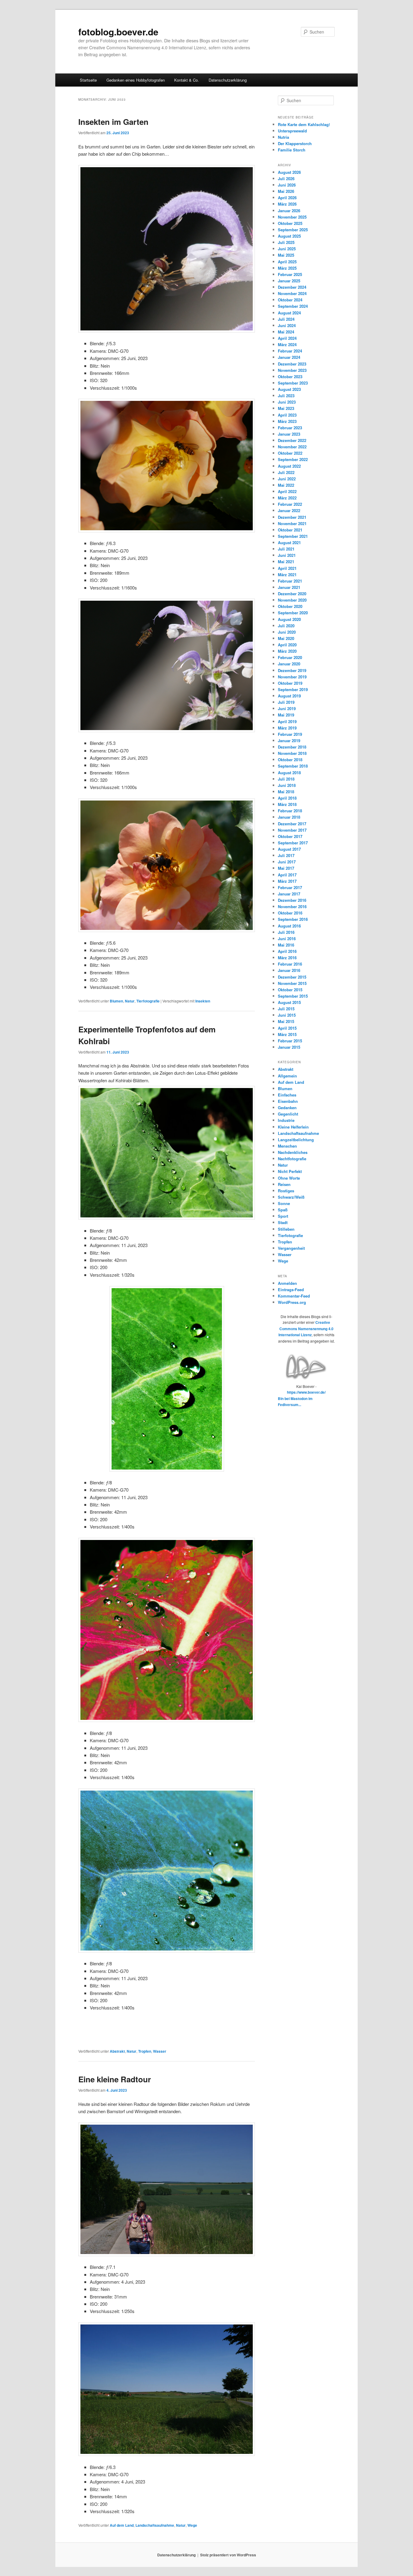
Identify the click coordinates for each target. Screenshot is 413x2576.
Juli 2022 (286, 472)
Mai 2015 (286, 1021)
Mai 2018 (286, 792)
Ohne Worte (289, 1178)
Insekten (203, 1001)
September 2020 (293, 613)
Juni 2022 (287, 479)
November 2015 (292, 983)
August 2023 (289, 389)
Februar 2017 (290, 887)
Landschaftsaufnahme (155, 2525)
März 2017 (287, 881)
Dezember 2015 (292, 977)
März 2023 (287, 421)
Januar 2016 (289, 970)
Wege (192, 2525)
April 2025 (287, 262)
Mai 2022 (286, 485)
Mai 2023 (286, 408)
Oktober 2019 (290, 683)
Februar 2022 (290, 504)
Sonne (284, 1203)
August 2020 (289, 619)
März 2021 (287, 575)
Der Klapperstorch (295, 143)
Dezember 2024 (292, 287)
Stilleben (286, 1229)
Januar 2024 (289, 357)
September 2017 (293, 843)
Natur (130, 1001)
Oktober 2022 (290, 453)
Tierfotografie (148, 1001)
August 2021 (289, 542)
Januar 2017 (289, 894)
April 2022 (287, 491)
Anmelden (287, 1283)
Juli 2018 (286, 779)
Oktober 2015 (290, 990)
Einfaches (287, 1095)
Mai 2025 (286, 255)
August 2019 (289, 696)
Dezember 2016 (292, 900)
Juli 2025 (286, 242)
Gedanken (287, 1108)
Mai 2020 (286, 638)
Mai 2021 (286, 562)
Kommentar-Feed (294, 1296)
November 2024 (292, 293)
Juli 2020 (286, 626)
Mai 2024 (286, 332)
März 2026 (287, 204)
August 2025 (289, 236)
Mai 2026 (286, 191)
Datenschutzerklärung (228, 80)
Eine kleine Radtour (115, 2079)
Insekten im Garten (113, 122)
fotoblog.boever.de (118, 32)
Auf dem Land (122, 2525)
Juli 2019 (286, 702)
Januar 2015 (289, 1047)
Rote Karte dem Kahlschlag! (304, 124)
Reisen (284, 1184)
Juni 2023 (287, 402)
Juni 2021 (287, 555)
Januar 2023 (289, 434)
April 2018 (287, 798)
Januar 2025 (289, 281)
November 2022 (292, 447)
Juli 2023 (286, 396)
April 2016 (287, 951)
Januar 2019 (289, 741)
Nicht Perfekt (290, 1171)
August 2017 (289, 849)
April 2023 (287, 415)
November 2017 (292, 830)
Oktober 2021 (290, 530)
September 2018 (293, 766)
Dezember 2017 (292, 824)
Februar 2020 (290, 657)
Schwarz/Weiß (291, 1197)
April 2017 (287, 875)
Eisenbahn (288, 1101)
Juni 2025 (287, 249)
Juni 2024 (287, 325)
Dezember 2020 (292, 594)
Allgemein (287, 1076)
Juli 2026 (286, 179)
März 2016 (287, 958)
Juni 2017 (287, 862)
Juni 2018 (287, 785)
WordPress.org (292, 1302)
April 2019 (287, 721)
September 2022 (293, 459)
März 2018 (287, 804)
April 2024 (287, 338)
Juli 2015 (286, 1009)
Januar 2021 (289, 587)
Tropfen (145, 2051)
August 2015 (289, 1002)
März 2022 (287, 498)
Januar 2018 (289, 817)
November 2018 (292, 753)
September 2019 (293, 689)
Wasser (160, 2051)
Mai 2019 (286, 715)
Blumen (116, 1001)
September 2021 (293, 536)
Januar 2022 (289, 510)
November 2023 (292, 370)
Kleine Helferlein (293, 1127)
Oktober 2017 (290, 836)
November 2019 (292, 677)
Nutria (283, 137)
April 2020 (287, 645)
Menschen (287, 1146)
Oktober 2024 (290, 300)
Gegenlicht (288, 1114)
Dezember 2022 (292, 440)
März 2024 (287, 344)
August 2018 (289, 773)
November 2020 (292, 600)
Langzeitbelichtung (296, 1140)
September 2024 (293, 306)
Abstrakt (117, 2051)
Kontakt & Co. (187, 80)
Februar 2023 (290, 428)
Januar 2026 (289, 211)
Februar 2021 (290, 581)
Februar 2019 (290, 734)
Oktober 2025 (290, 223)
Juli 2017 (286, 855)
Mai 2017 (286, 868)
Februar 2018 (290, 811)
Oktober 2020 (290, 606)
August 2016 (289, 926)
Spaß (283, 1210)
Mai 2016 (286, 945)
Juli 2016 (286, 932)
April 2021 (287, 568)
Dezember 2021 (292, 517)
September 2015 (293, 996)
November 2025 (292, 217)
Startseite (88, 80)
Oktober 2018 (290, 760)
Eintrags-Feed (291, 1290)
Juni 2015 (287, 1015)
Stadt (283, 1222)
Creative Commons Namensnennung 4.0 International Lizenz (306, 1329)
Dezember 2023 (292, 364)
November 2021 (292, 523)
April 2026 (287, 198)
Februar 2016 (290, 964)
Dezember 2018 (292, 747)
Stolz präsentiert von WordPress (228, 2555)
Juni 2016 (287, 939)
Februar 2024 (290, 351)
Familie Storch (292, 150)
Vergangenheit (291, 1248)
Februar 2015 (290, 1041)
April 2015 (287, 1028)
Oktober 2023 (290, 377)
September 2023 (293, 383)
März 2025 (287, 268)
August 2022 (289, 466)
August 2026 (289, 172)
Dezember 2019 (292, 670)
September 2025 (293, 230)
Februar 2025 (290, 274)
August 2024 (289, 313)
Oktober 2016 (290, 913)
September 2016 (293, 919)
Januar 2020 (289, 664)
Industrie (286, 1120)
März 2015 (287, 1034)
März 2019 (287, 728)
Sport (283, 1216)
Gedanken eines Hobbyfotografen (136, 80)
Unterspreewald (292, 131)
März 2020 (287, 651)
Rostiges (286, 1191)
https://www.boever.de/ (306, 1392)
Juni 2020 (287, 632)
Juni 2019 (287, 708)
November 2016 (292, 906)
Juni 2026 (287, 185)
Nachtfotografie (292, 1159)
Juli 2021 (286, 549)
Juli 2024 (286, 319)
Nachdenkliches (293, 1152)
